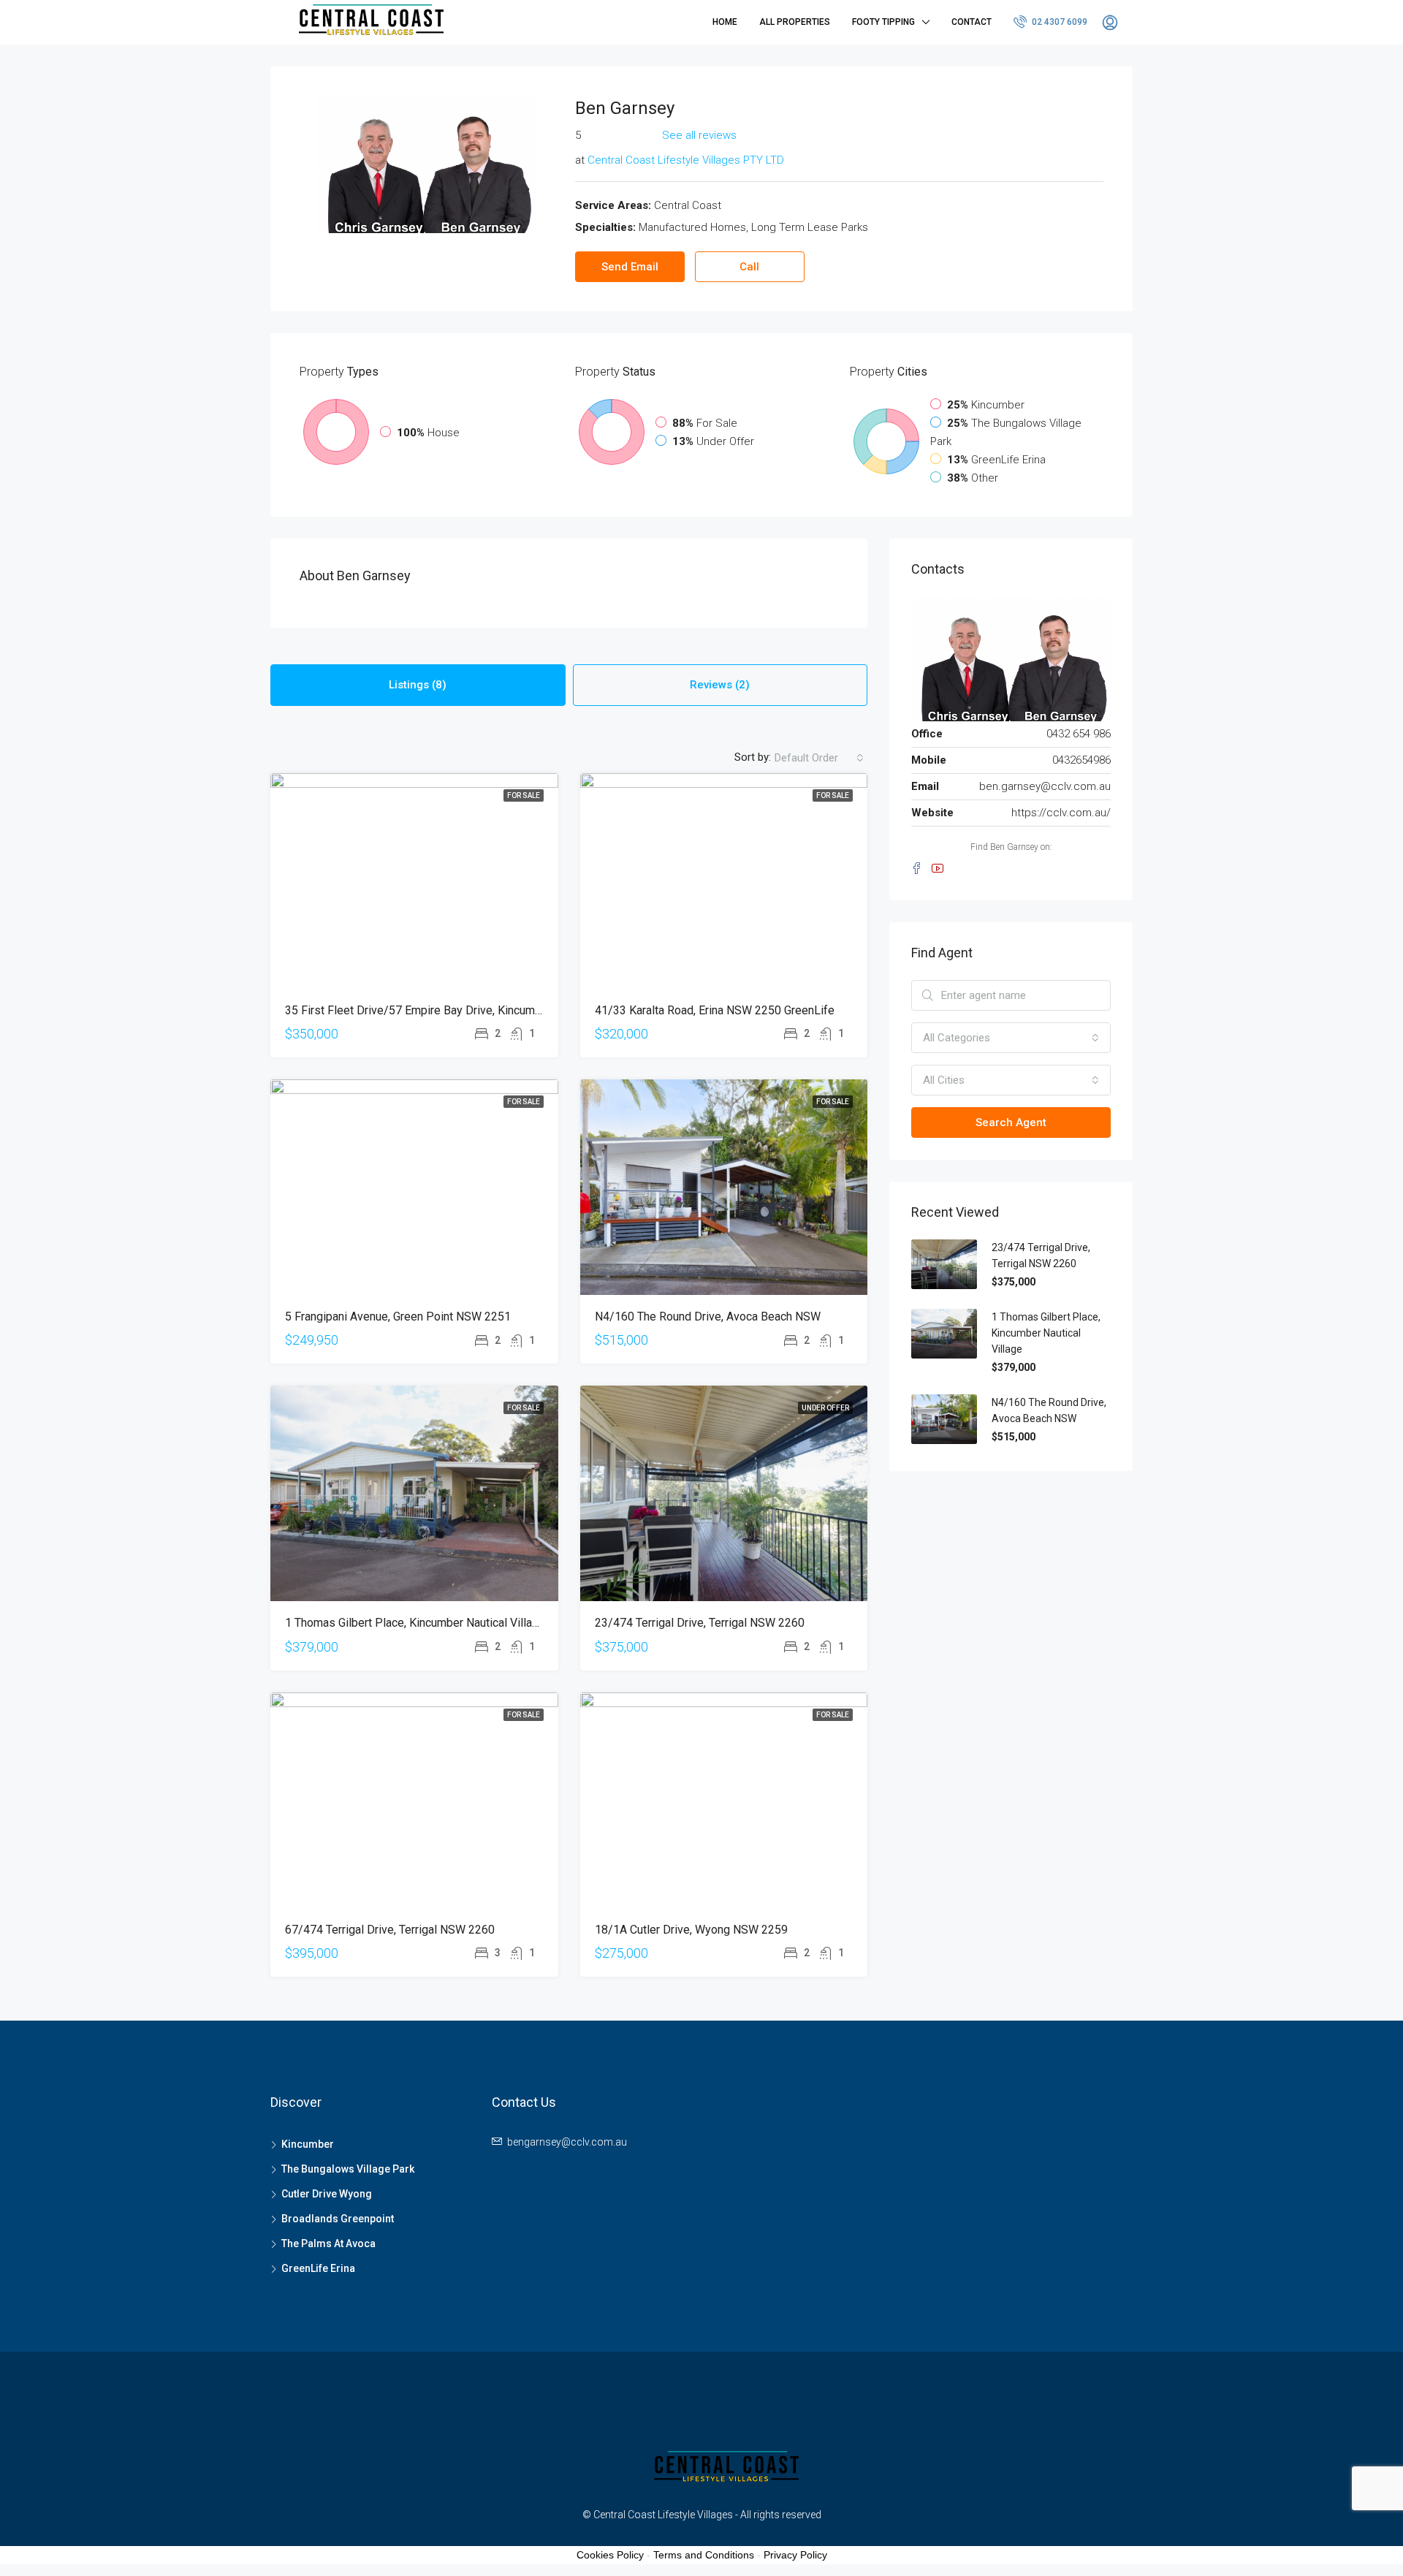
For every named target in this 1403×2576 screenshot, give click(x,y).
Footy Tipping (883, 22)
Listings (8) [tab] (418, 685)
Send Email (630, 267)
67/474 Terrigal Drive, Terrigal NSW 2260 (390, 1930)
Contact (972, 22)
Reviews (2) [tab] (720, 685)
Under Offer (825, 1408)
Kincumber (308, 2144)
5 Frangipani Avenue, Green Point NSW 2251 (398, 1317)
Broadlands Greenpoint (338, 2219)
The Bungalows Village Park (348, 2169)
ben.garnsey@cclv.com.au (1045, 786)
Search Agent (1011, 1122)
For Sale (524, 795)
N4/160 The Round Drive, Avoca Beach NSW (708, 1317)
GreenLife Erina (318, 2268)
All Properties (795, 22)
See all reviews (699, 135)
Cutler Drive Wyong (327, 2194)
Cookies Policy (610, 2555)
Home (725, 22)
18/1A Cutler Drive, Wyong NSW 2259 (691, 1930)
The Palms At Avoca (328, 2243)
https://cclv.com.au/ (1061, 813)
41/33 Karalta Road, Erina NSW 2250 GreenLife (715, 1010)
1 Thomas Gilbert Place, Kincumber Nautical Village (415, 1623)
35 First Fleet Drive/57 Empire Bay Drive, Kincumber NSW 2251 (447, 1010)
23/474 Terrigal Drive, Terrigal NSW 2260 (700, 1623)
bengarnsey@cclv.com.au (567, 2142)
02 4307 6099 (1058, 22)
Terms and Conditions (704, 2555)
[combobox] (819, 758)
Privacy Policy (795, 2555)
